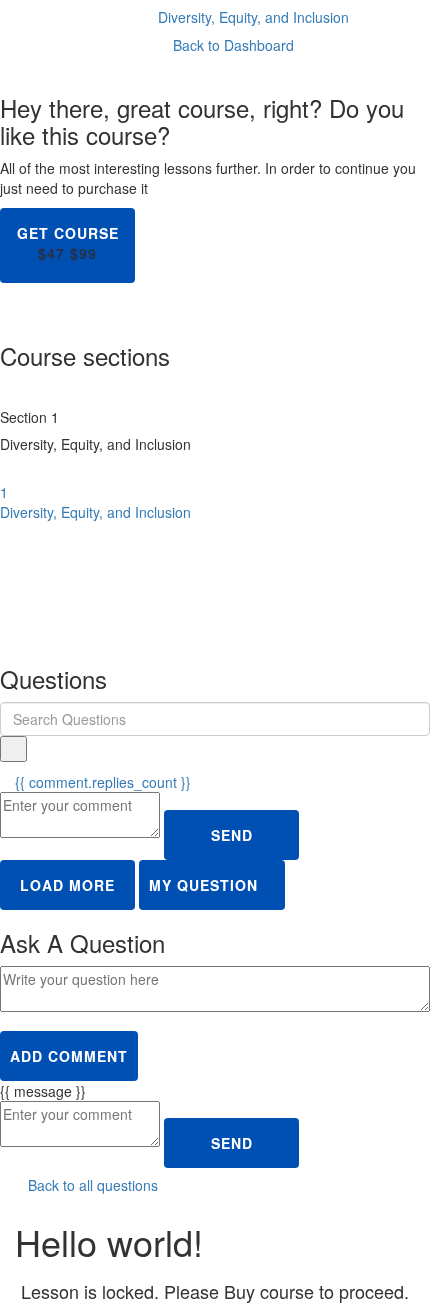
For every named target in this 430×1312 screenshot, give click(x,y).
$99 (83, 253)
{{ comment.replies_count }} (101, 782)
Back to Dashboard (231, 45)
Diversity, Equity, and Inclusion (253, 17)
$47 (51, 253)
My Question (206, 885)
